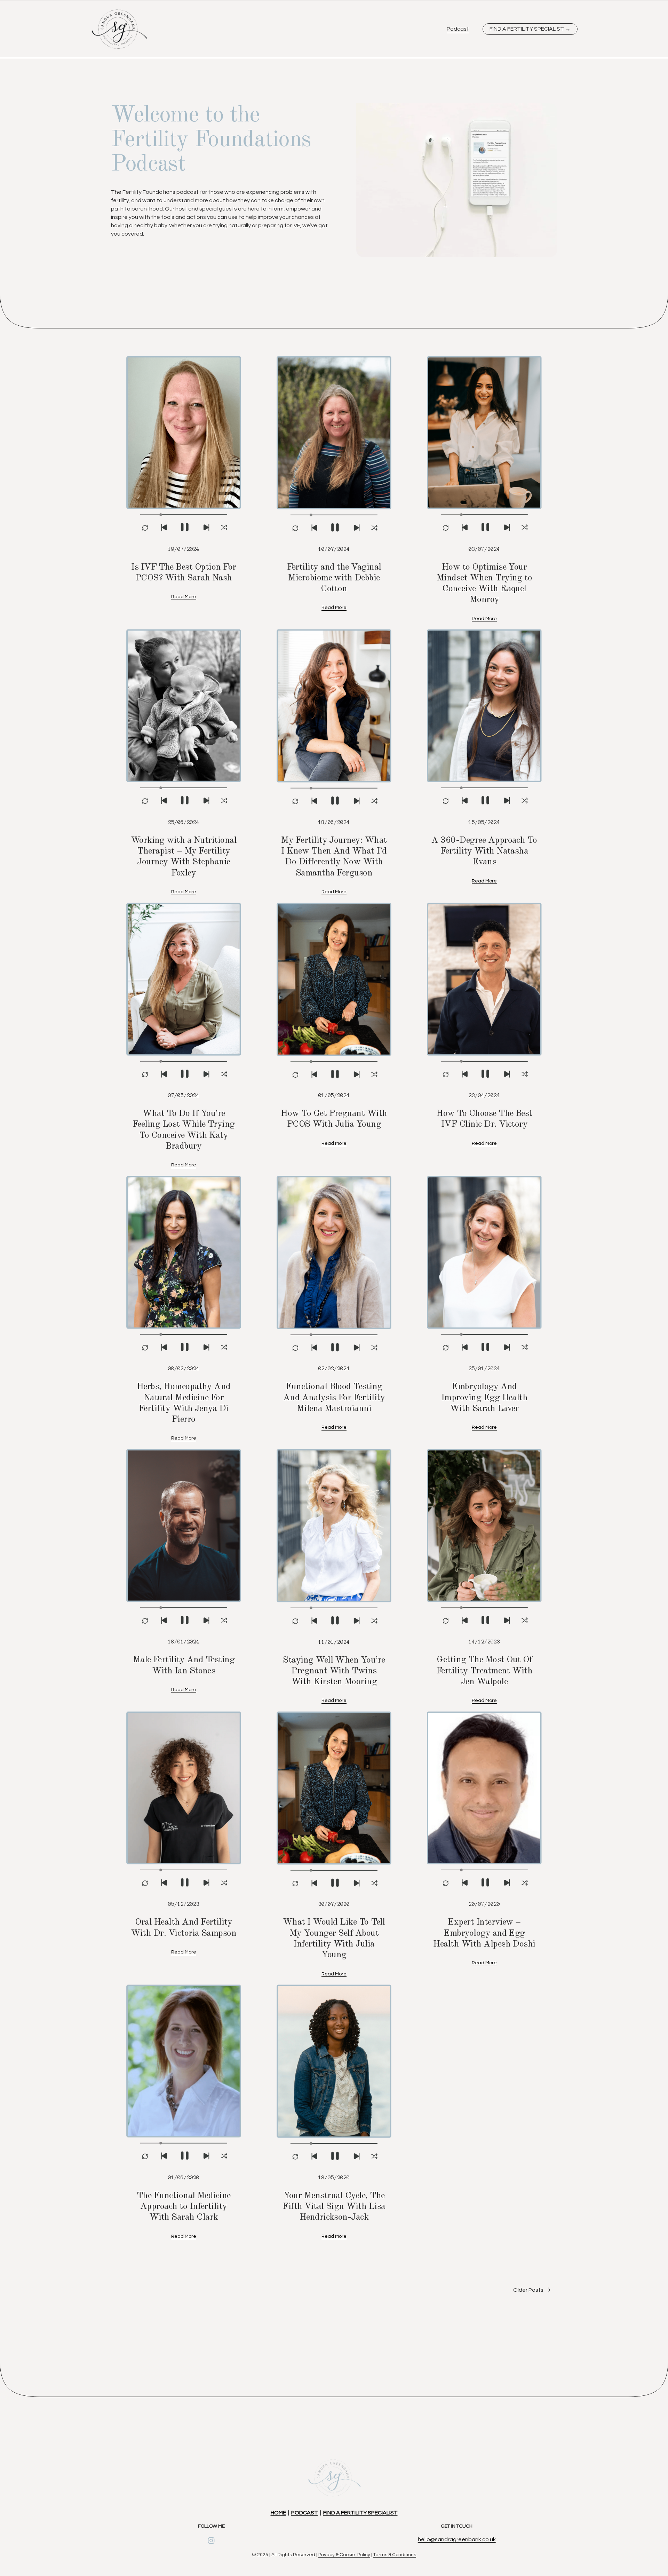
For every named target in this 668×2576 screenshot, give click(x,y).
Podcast (458, 29)
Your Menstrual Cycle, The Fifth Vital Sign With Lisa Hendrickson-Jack (334, 2207)
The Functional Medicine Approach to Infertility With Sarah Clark (184, 2207)
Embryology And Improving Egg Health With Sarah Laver (484, 1398)
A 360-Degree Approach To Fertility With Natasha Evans (484, 851)
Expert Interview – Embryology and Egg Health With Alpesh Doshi (484, 1933)
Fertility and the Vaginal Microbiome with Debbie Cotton (334, 578)
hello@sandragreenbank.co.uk (457, 2539)
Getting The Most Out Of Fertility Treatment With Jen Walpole (484, 1671)
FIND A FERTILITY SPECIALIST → (530, 29)
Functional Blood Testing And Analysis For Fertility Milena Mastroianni (334, 1398)
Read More (184, 597)
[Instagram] (211, 2541)
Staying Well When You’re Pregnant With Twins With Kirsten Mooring (334, 1671)
